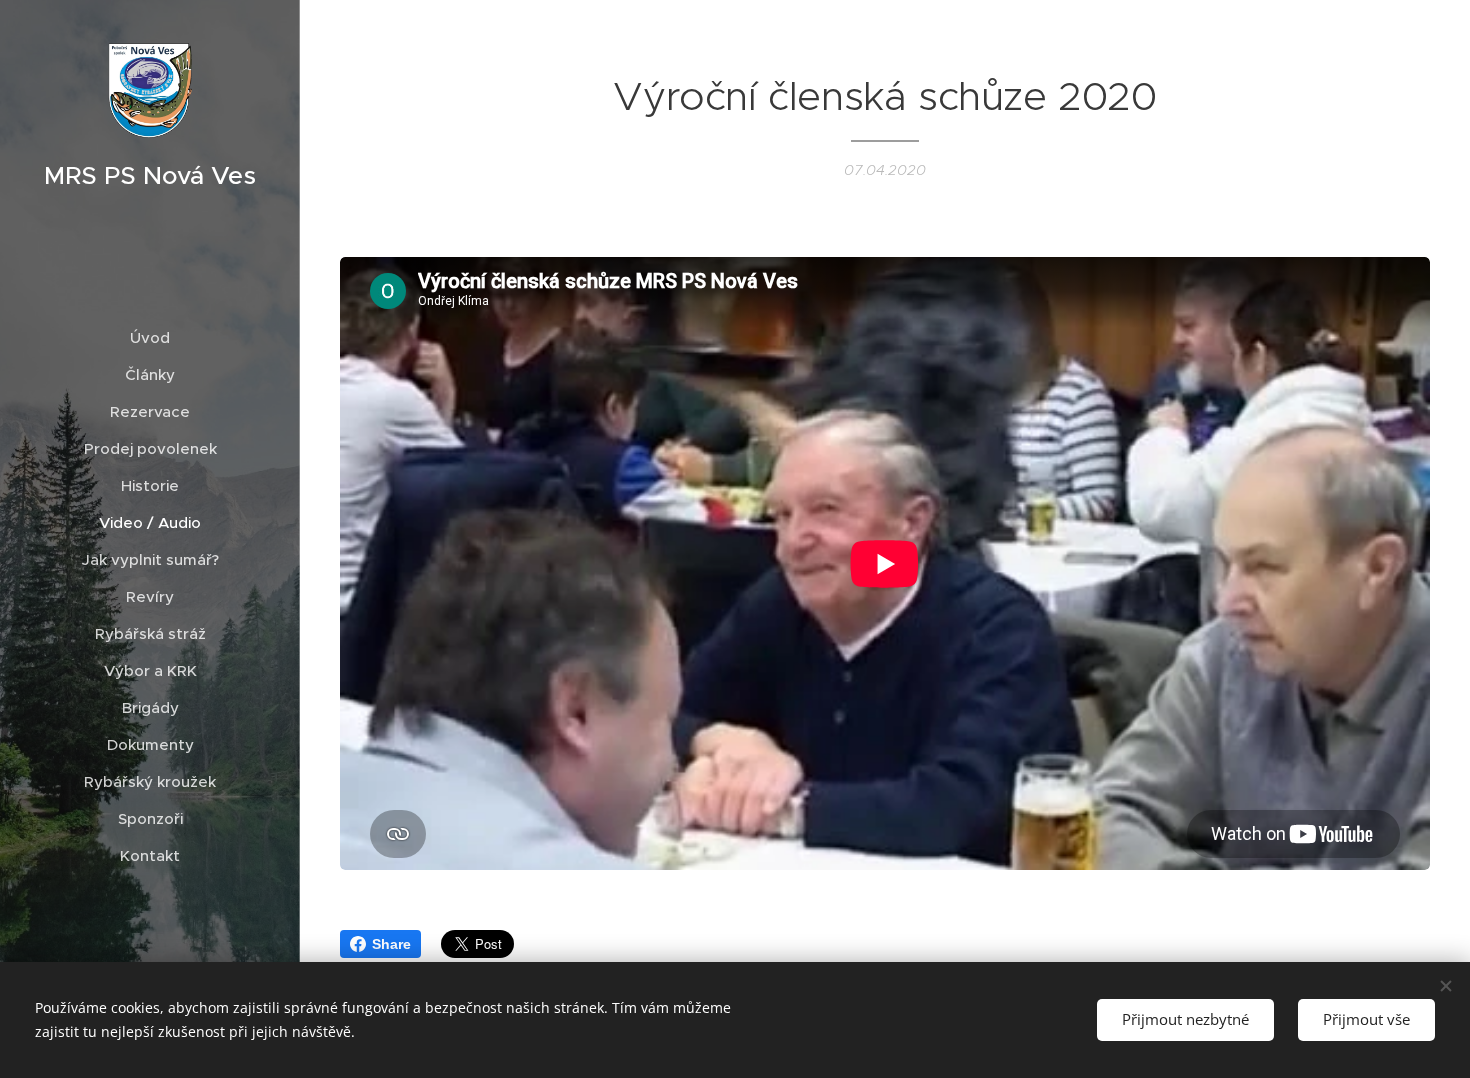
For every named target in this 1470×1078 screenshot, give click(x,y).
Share (391, 944)
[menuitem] (150, 337)
